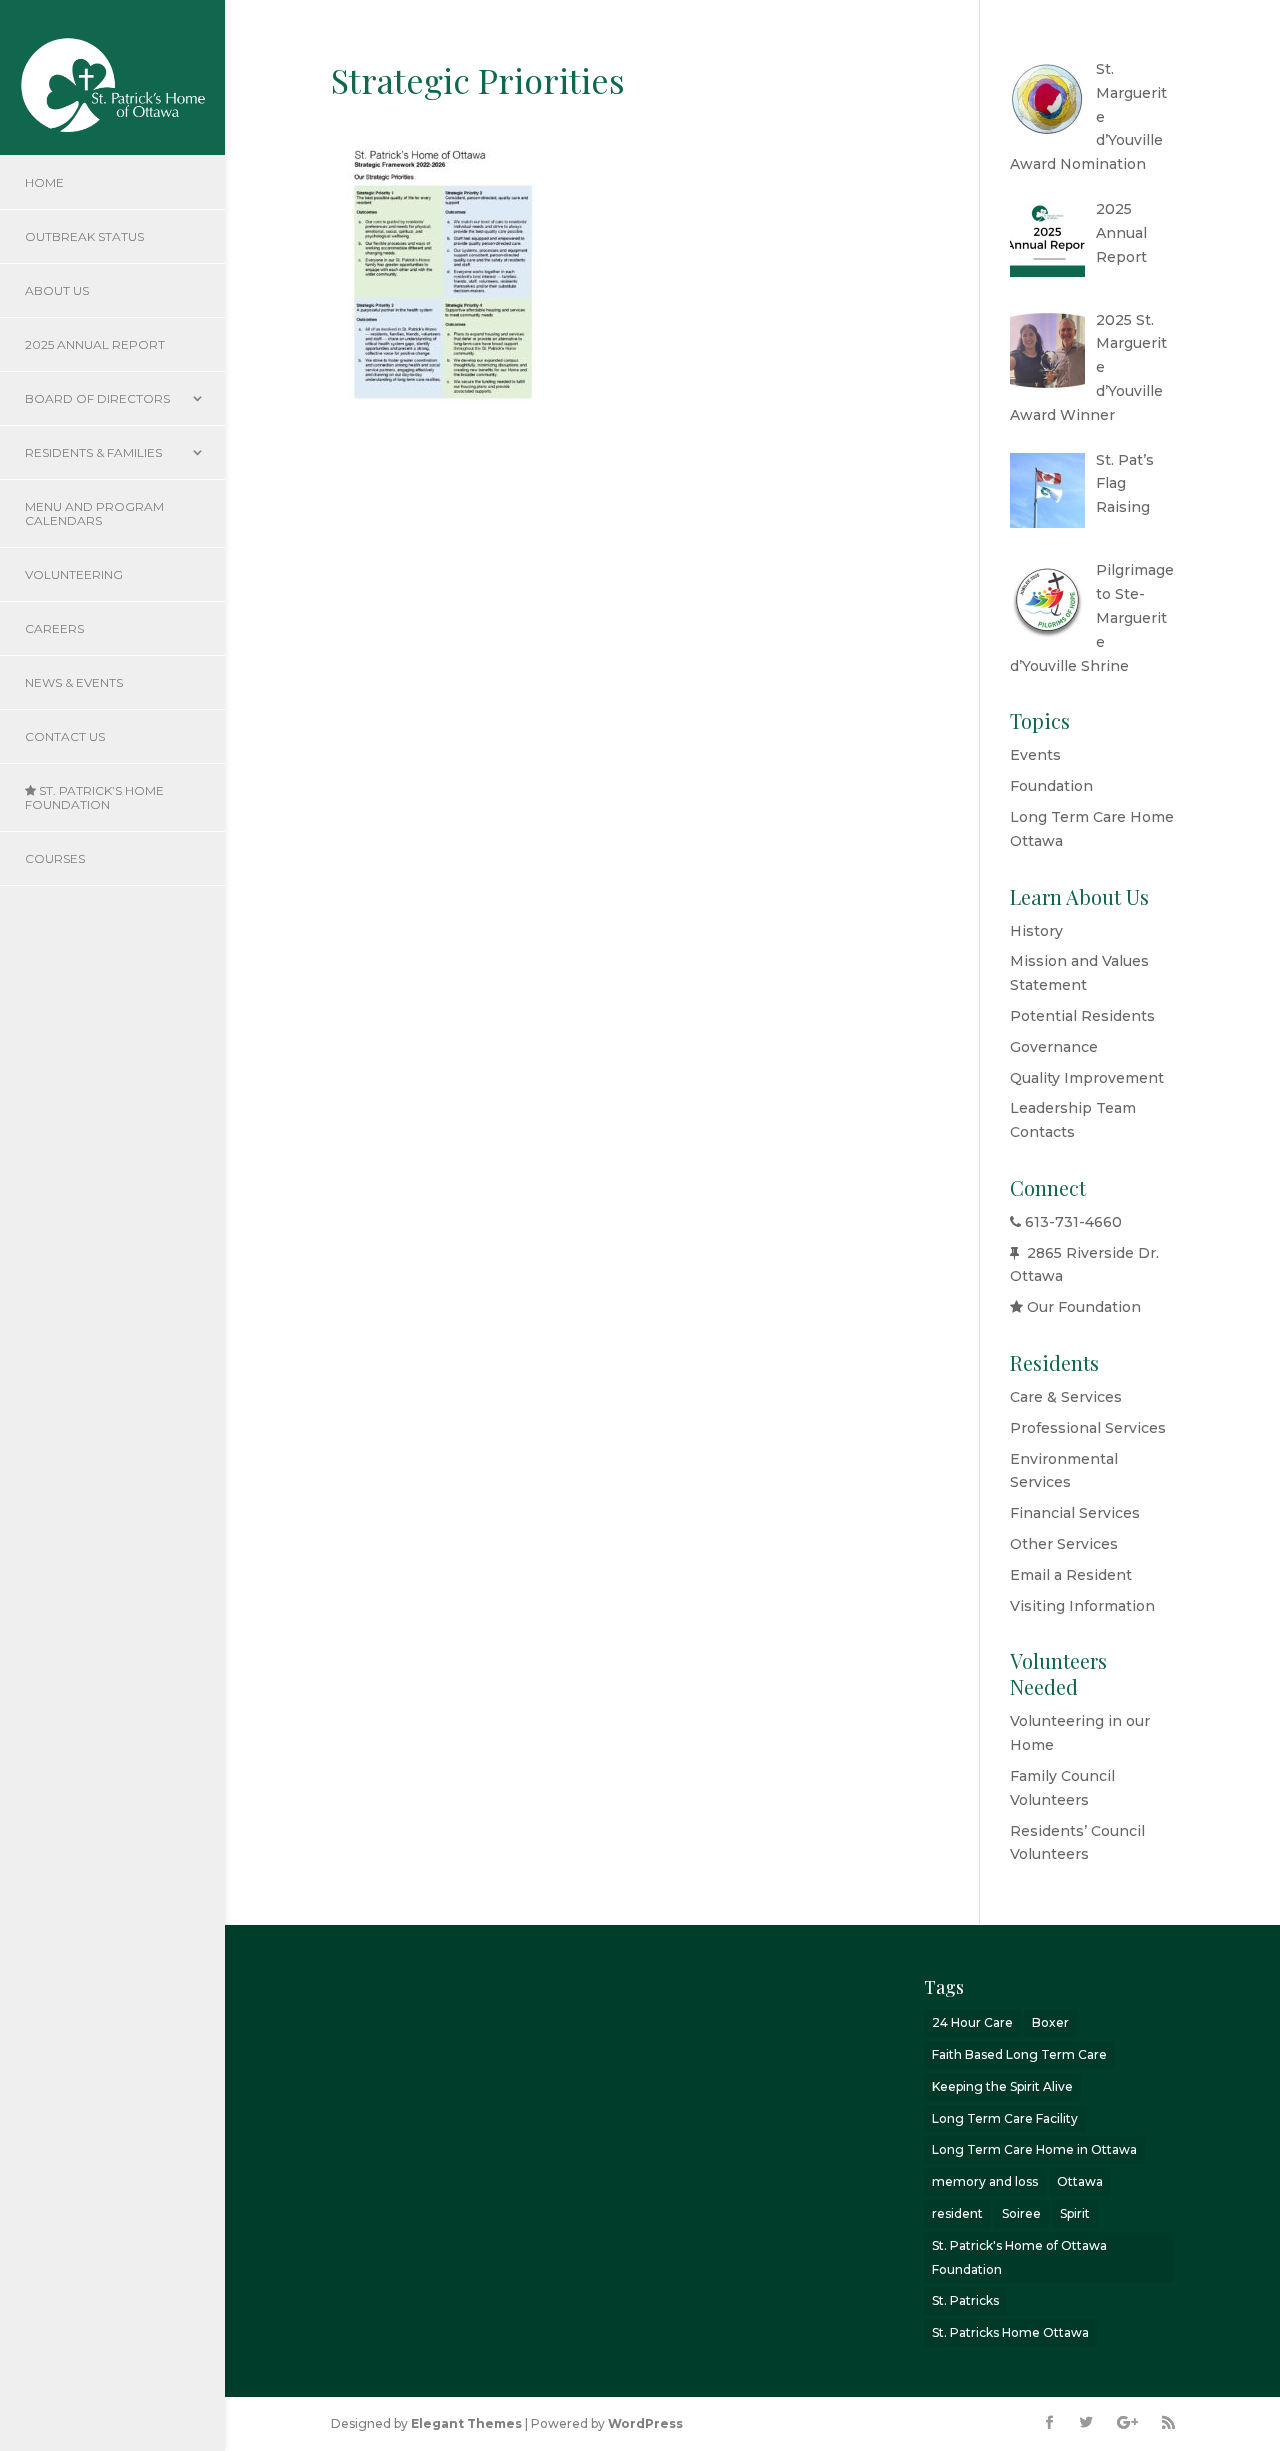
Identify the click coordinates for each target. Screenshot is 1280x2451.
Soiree (1021, 2213)
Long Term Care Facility (1005, 2118)
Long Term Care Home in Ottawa (1034, 2149)
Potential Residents (1082, 1016)
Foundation (1051, 786)
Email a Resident (1071, 1575)
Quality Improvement (1087, 1078)
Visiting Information (1082, 1606)
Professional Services (1088, 1428)
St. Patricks (965, 2300)
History (1036, 931)
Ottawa (1080, 2181)
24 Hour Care (972, 2022)
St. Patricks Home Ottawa (1010, 2332)
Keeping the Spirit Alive (1002, 2086)
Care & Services (1066, 1397)
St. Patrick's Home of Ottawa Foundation (1019, 2257)
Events (1035, 755)
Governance (1054, 1047)
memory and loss (985, 2181)
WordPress (645, 2423)
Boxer (1050, 2022)
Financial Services (1075, 1513)
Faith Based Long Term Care (1019, 2054)
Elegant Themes (466, 2423)
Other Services (1064, 1544)
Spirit (1075, 2213)
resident (957, 2213)
